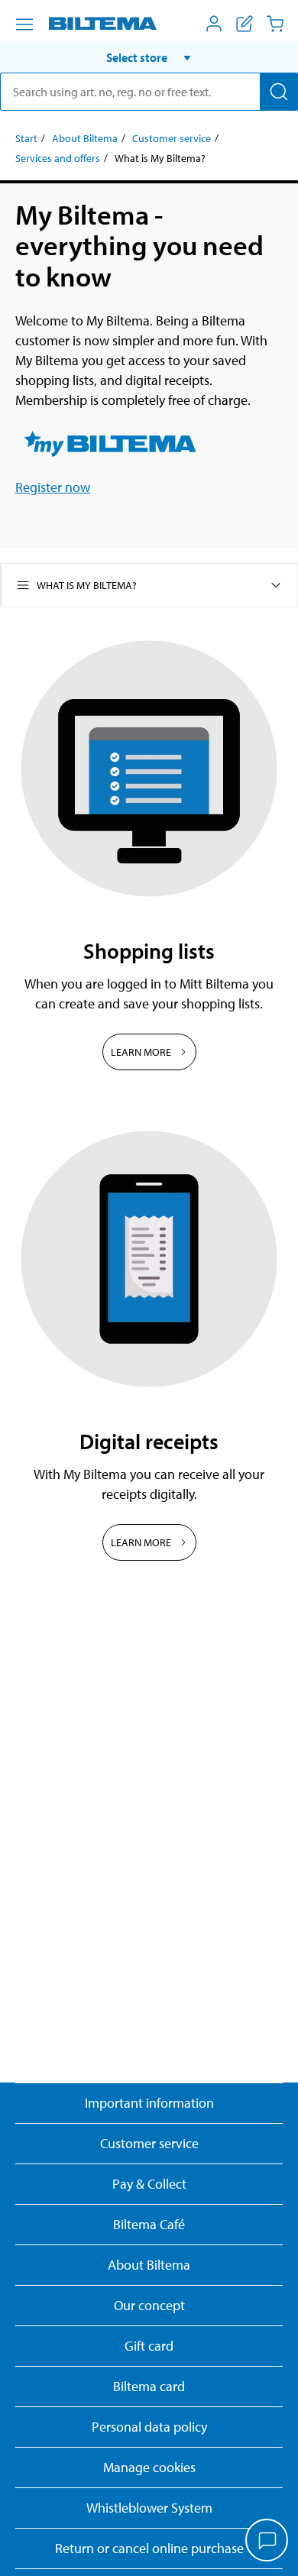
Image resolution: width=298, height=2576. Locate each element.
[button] (149, 57)
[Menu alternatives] (24, 24)
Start (26, 138)
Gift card (149, 2346)
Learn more (141, 1052)
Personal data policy (149, 2427)
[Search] (279, 92)
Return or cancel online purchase (149, 2548)
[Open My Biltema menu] (214, 24)
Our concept (149, 2305)
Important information (149, 2103)
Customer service (172, 138)
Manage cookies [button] (149, 2467)
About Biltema (85, 138)
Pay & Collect (149, 2184)
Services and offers (58, 158)
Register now (53, 487)
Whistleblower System (149, 2508)
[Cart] (275, 24)
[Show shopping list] (245, 24)
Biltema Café (149, 2224)
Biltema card (149, 2386)
